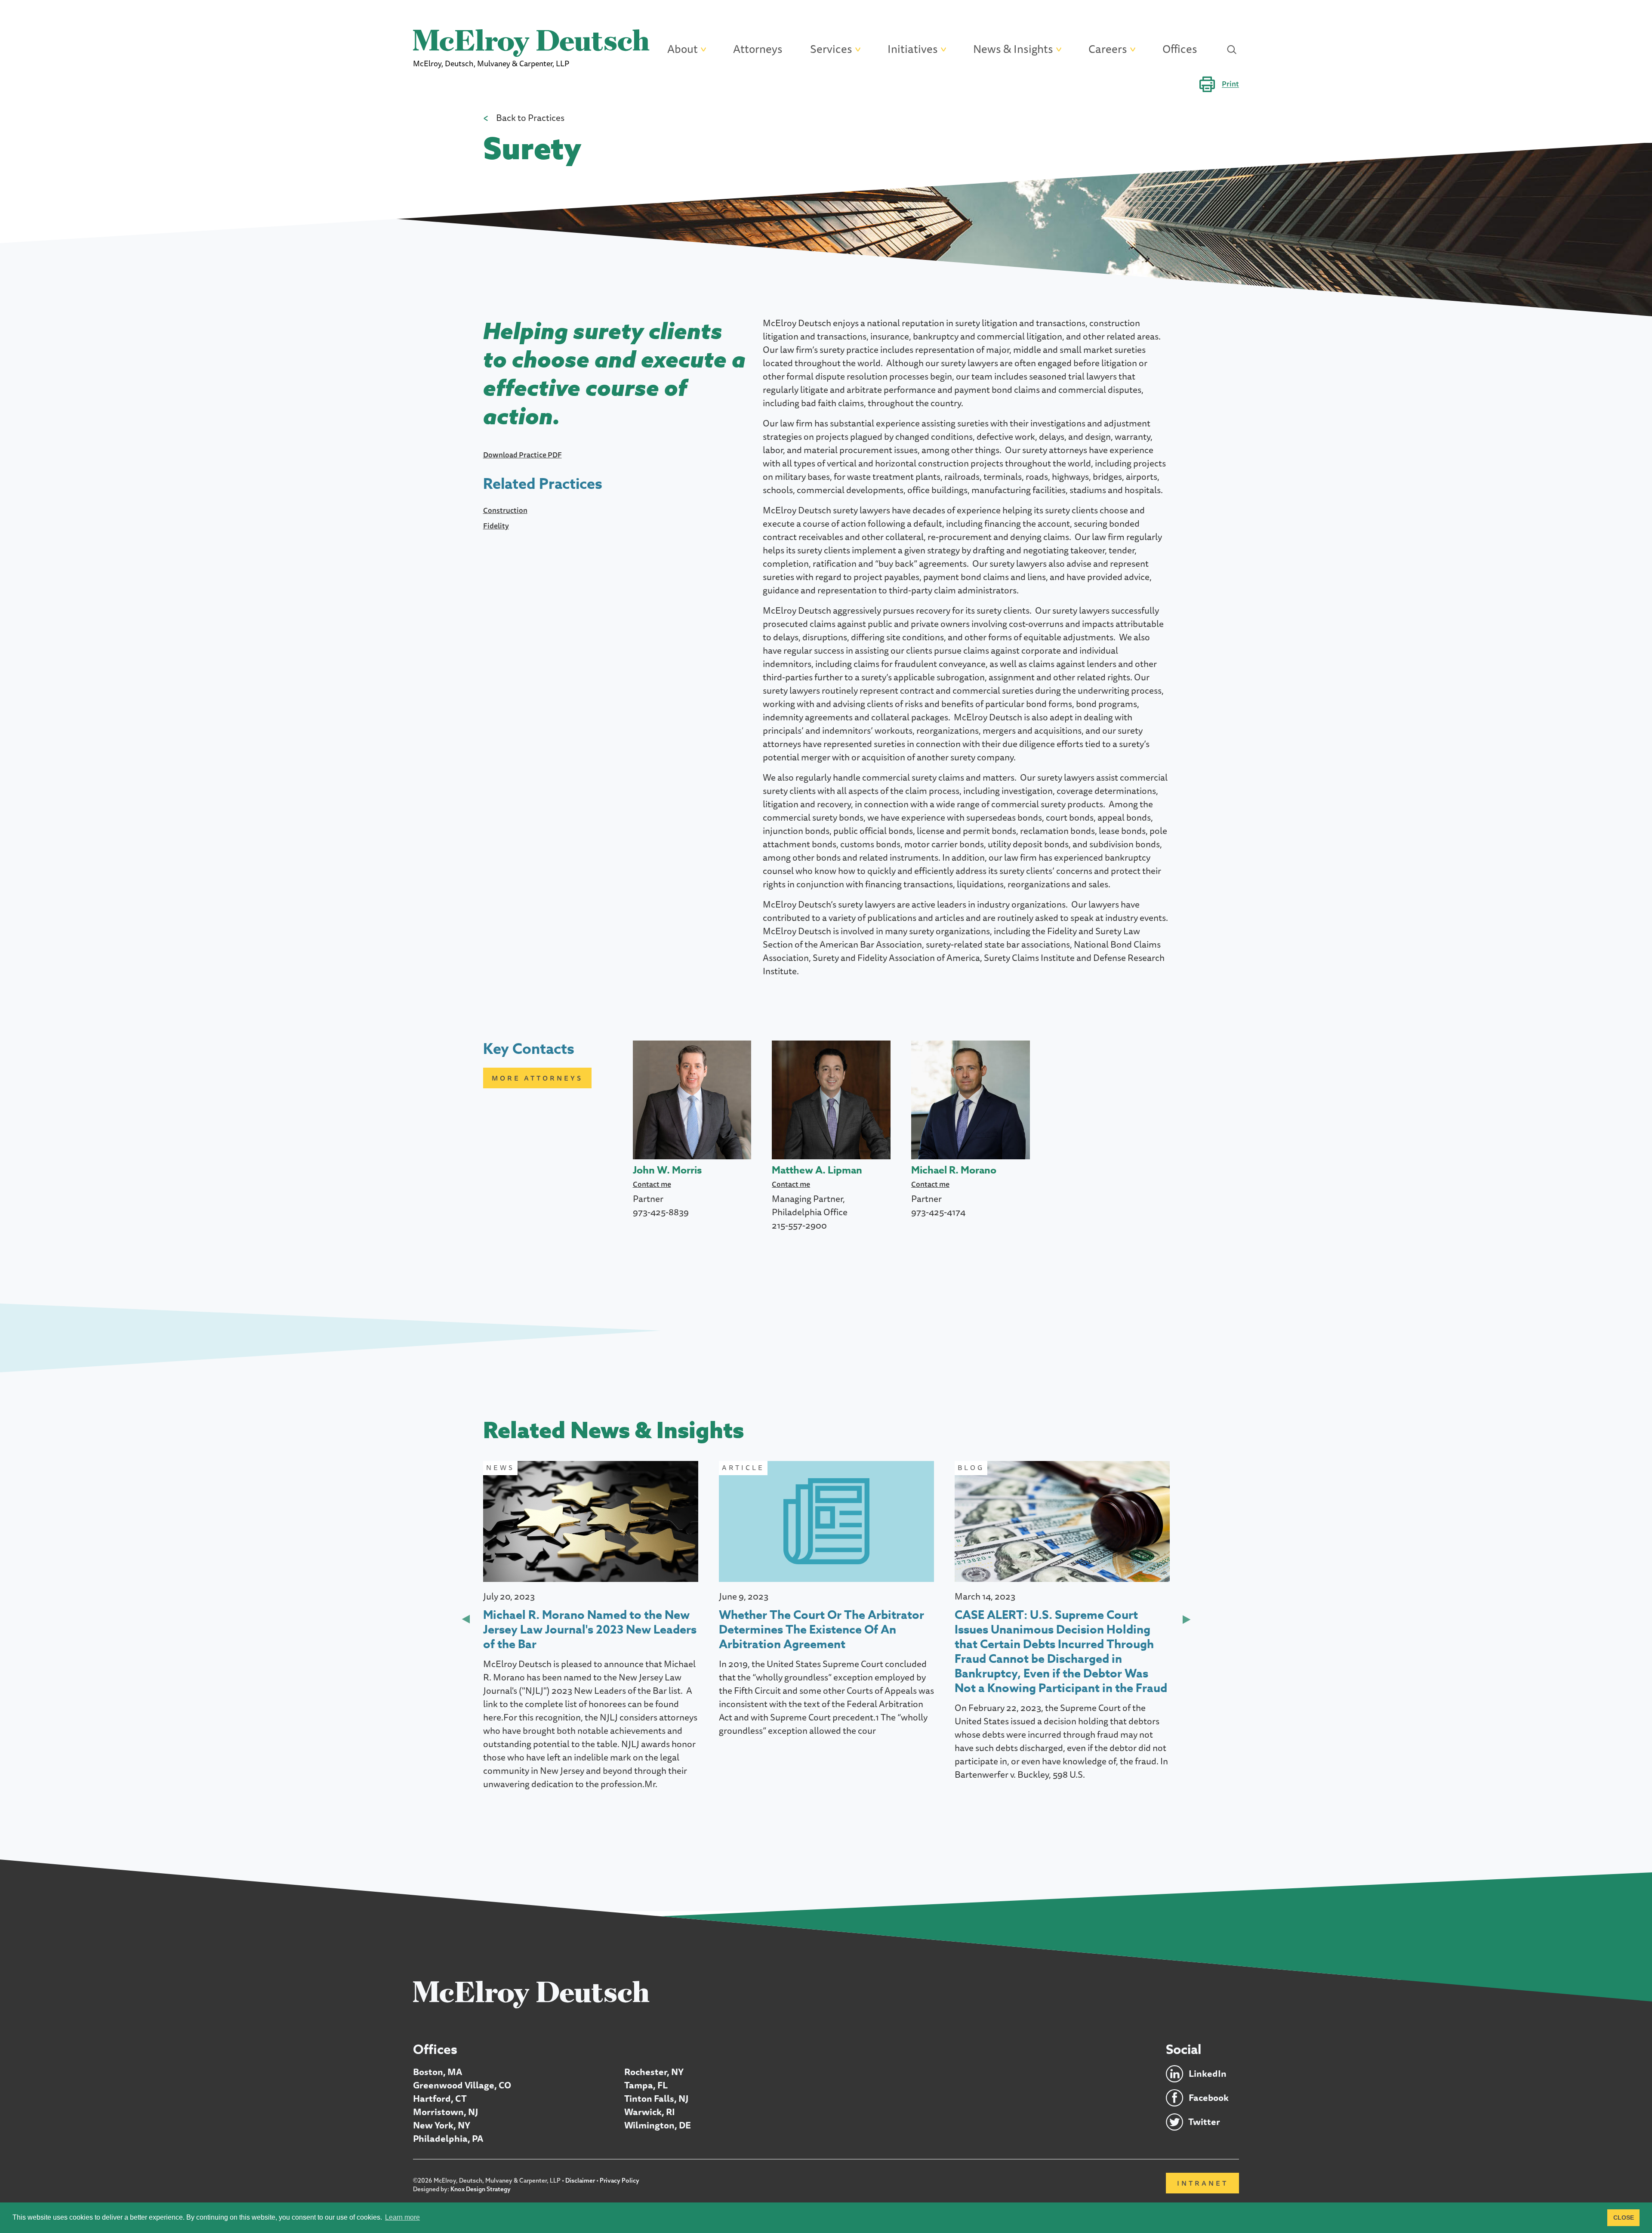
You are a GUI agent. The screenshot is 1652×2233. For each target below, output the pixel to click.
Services (831, 49)
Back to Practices (530, 118)
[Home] (531, 1994)
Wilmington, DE (658, 2125)
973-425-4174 (938, 1212)
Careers (1108, 49)
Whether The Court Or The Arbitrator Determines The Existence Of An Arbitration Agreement (821, 1630)
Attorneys (758, 49)
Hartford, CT (440, 2099)
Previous (466, 1619)
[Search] (1232, 49)
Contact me (652, 1184)
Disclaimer (580, 2180)
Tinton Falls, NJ (656, 2099)
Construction (505, 510)
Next (1187, 1619)
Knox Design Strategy (481, 2189)
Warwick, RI (650, 2112)
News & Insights (1013, 49)
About (683, 49)
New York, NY (442, 2125)
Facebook (1209, 2098)
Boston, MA (438, 2072)
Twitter (1204, 2122)
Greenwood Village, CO (462, 2085)
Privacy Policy (619, 2180)
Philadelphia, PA (448, 2139)
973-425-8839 (661, 1212)
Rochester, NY (654, 2072)
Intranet (1203, 2183)
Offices (1180, 49)
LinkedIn (1208, 2074)
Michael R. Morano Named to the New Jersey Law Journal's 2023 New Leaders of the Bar (590, 1630)
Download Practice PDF (522, 455)
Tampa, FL (646, 2085)
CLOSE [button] (1624, 2218)
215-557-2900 (799, 1225)
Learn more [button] (402, 2217)
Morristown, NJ (445, 2112)
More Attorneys (537, 1078)
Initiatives (913, 49)
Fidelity (496, 526)
